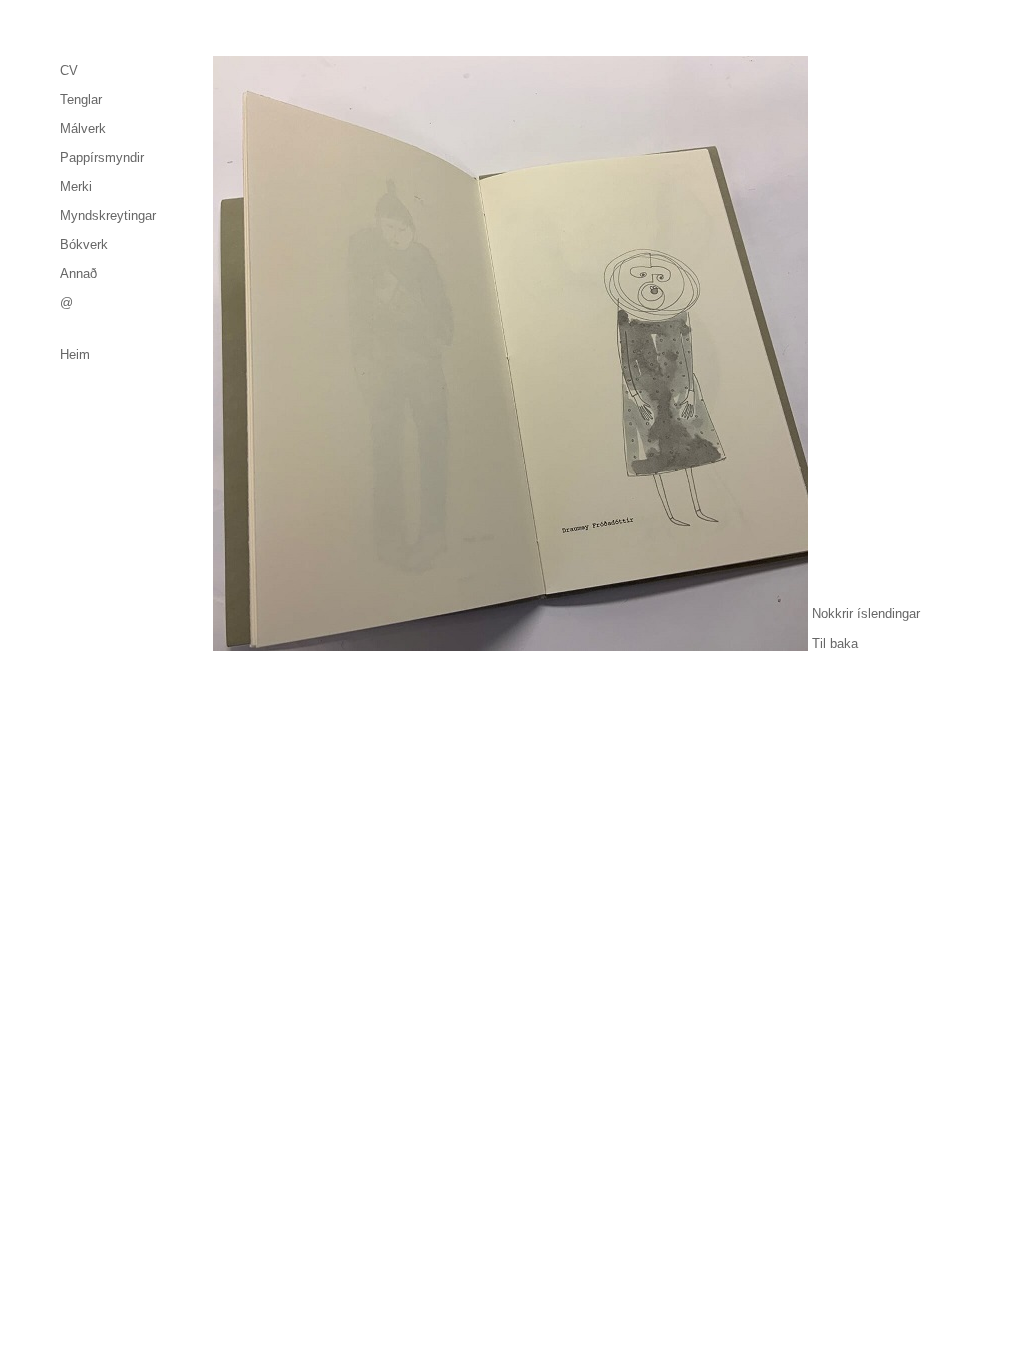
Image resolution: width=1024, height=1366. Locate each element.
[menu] (108, 186)
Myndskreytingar (108, 215)
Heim (75, 354)
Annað (78, 273)
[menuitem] (108, 70)
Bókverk (84, 244)
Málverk (83, 128)
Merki (76, 186)
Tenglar (81, 99)
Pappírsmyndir (102, 157)
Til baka (835, 643)
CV (69, 70)
